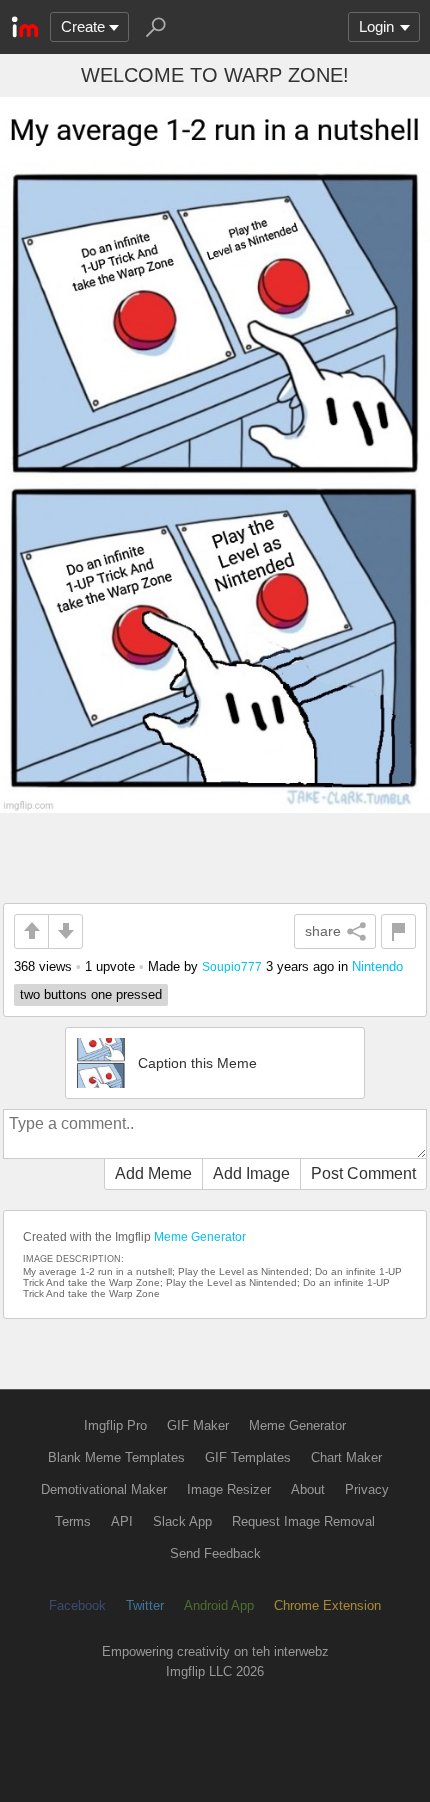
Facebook (77, 1605)
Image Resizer (229, 1489)
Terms (73, 1521)
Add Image (251, 1173)
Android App (219, 1605)
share (323, 931)
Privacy (367, 1489)
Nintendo (377, 966)
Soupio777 (232, 966)
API (122, 1521)
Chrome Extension (327, 1605)
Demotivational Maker (104, 1489)
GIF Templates (248, 1457)
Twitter (145, 1605)
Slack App (182, 1521)
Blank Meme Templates (116, 1457)
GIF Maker (198, 1425)
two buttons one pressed (91, 994)
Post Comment (363, 1173)
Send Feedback (215, 1553)
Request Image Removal (303, 1521)
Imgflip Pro (115, 1425)
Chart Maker (346, 1457)
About (308, 1489)
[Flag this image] (398, 931)
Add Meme (153, 1173)
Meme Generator (200, 1237)
